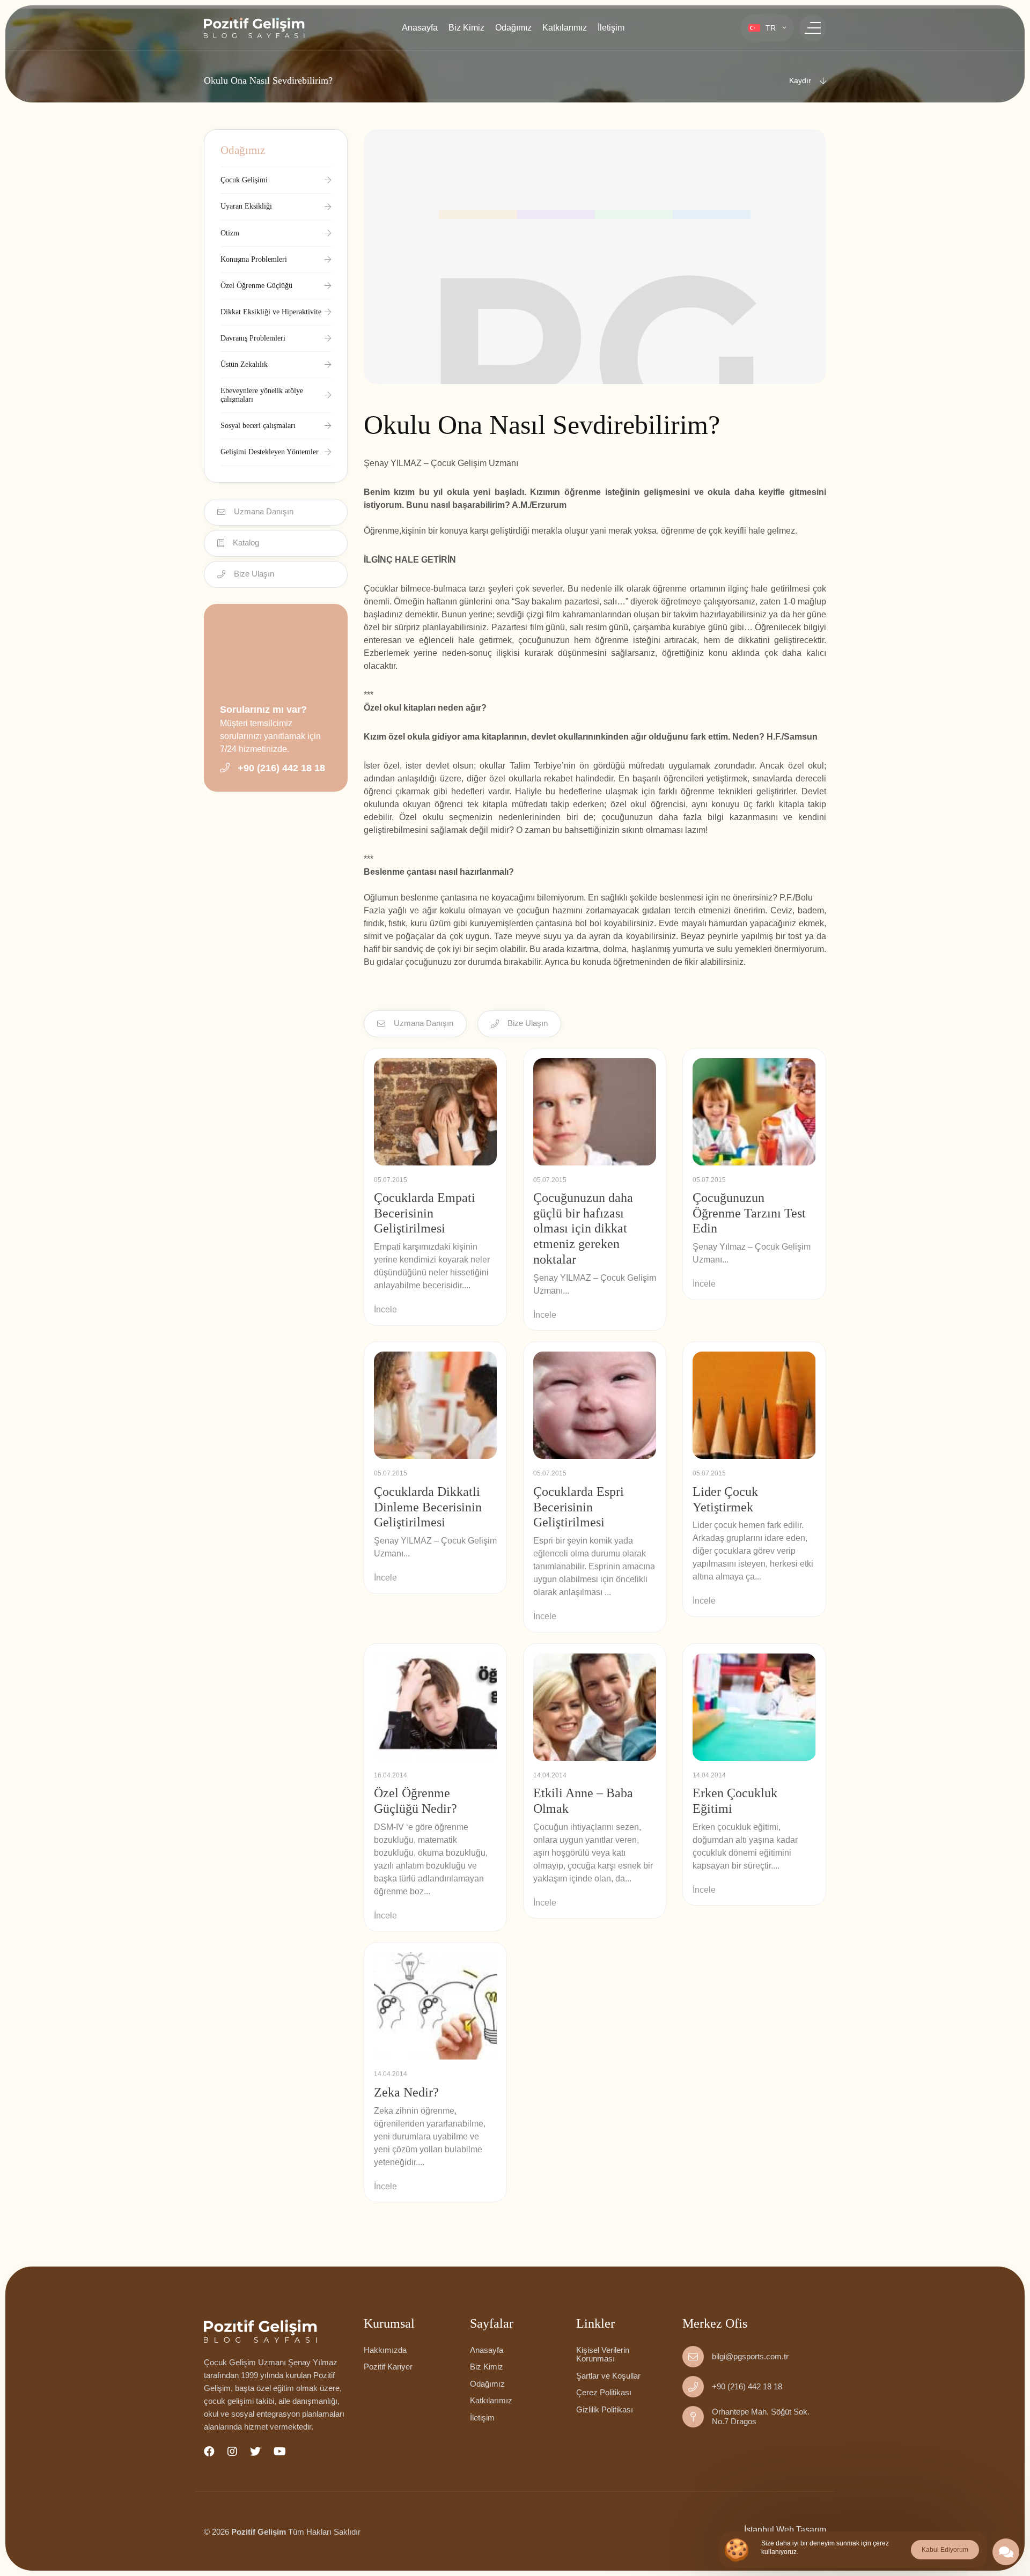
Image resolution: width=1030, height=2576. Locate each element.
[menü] (813, 28)
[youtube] (280, 2452)
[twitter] (255, 2452)
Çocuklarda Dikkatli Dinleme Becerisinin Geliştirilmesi (428, 1507)
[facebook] (209, 2452)
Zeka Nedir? (406, 2092)
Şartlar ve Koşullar (608, 2376)
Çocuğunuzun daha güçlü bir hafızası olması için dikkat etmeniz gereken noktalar (583, 1228)
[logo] (254, 28)
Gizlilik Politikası (605, 2409)
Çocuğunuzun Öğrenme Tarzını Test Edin (749, 1213)
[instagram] (232, 2452)
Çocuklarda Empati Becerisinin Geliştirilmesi (425, 1213)
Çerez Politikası (604, 2392)
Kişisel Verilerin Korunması (603, 2354)
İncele (385, 1309)
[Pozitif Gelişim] (276, 2331)
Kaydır (800, 80)
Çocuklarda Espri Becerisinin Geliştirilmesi (579, 1507)
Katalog (246, 542)
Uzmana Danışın (264, 511)
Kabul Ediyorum (945, 2550)
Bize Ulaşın (254, 574)
